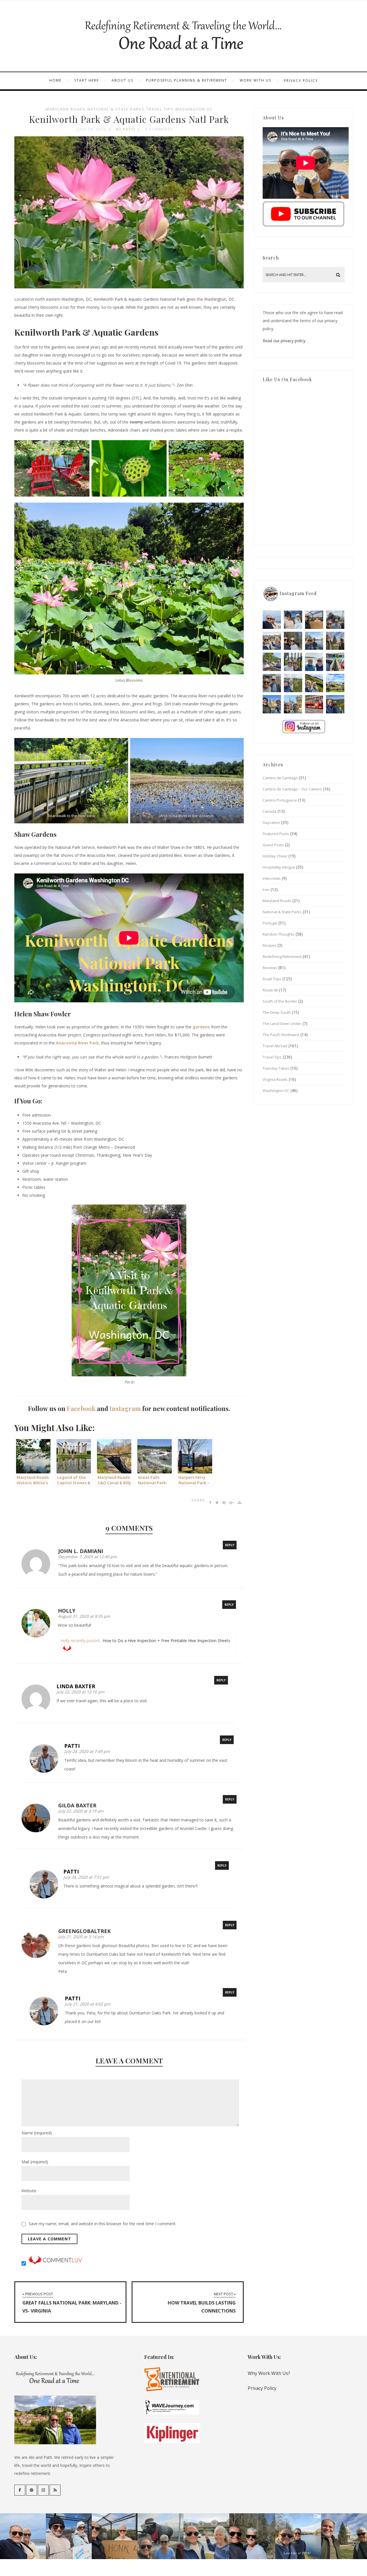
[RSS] (55, 2490)
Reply (230, 1545)
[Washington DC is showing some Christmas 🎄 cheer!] (335, 641)
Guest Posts (273, 845)
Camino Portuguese (280, 800)
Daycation (271, 822)
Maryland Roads (66, 109)
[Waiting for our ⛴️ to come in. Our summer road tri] (272, 683)
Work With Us (255, 80)
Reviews (270, 968)
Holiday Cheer (275, 856)
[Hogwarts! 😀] (293, 704)
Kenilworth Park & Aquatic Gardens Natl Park (129, 119)
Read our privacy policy (284, 341)
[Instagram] (43, 2490)
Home (55, 80)
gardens (201, 1027)
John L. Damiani (81, 1551)
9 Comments (159, 129)
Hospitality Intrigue (279, 867)
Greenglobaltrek (84, 1931)
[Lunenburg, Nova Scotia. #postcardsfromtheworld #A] (335, 662)
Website (29, 2191)
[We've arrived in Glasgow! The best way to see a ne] (314, 704)
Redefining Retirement (282, 957)
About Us (122, 80)
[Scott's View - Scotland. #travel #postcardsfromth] (335, 704)
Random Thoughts (279, 934)
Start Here (87, 80)
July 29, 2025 (91, 129)
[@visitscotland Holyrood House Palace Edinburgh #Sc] (272, 704)
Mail (35, 2162)
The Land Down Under (282, 1024)
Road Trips (272, 979)
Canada (270, 811)
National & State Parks (116, 109)
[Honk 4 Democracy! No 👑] (314, 620)
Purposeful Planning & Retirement (187, 80)
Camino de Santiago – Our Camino (292, 789)
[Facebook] (20, 2490)
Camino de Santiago (280, 778)
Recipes (270, 945)
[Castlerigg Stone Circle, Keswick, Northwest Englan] (293, 683)
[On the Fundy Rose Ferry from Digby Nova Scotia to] (314, 662)
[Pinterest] (32, 2490)
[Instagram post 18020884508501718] (335, 683)
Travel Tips (160, 109)
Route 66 (270, 990)
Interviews (272, 878)
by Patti (126, 129)
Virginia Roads (275, 1079)
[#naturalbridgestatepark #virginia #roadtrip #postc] (293, 641)
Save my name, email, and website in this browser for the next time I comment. (103, 2224)
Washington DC (194, 109)
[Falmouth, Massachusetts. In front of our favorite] (272, 641)
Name (37, 2133)
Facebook (81, 1408)
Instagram (125, 1408)
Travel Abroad (275, 1046)
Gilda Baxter (77, 1805)
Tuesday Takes (276, 1068)
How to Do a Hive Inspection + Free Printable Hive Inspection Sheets (166, 1641)
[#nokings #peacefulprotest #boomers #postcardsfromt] (293, 620)
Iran (266, 890)
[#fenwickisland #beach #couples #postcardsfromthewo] (272, 620)
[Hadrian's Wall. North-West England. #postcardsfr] (314, 683)
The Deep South (277, 1012)
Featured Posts (276, 834)
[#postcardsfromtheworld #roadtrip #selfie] (335, 620)
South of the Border (280, 1001)
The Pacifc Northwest (281, 1035)
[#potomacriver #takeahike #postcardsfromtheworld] (314, 641)
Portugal (270, 923)
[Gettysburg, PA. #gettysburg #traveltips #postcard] (272, 662)
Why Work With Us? (269, 2373)
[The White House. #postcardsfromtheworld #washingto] (293, 662)
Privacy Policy (301, 81)
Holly (67, 1611)
